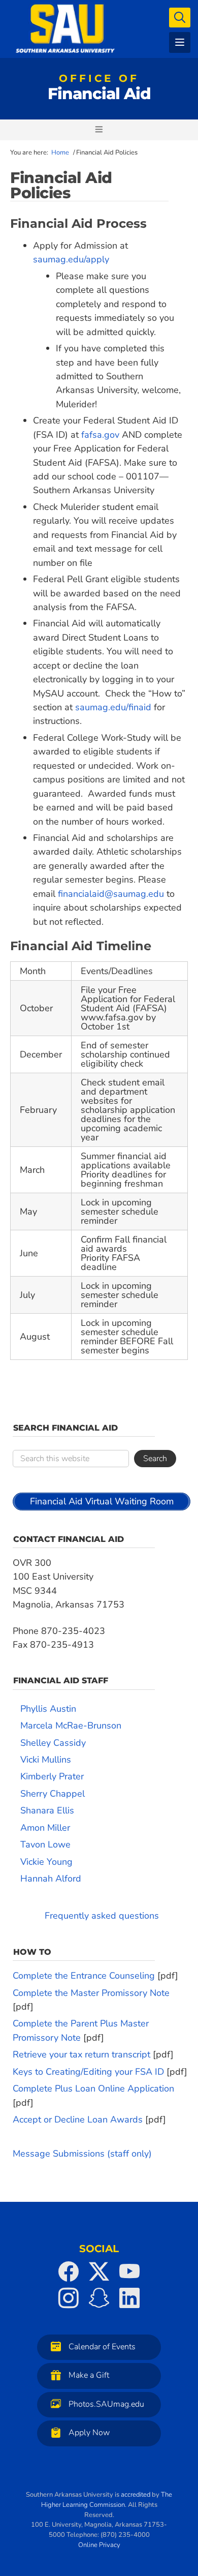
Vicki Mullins (46, 1760)
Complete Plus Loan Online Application (93, 2088)
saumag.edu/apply (71, 259)
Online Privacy (99, 2545)
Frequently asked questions (102, 1916)
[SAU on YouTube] (129, 2271)
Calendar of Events (102, 2347)
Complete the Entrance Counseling (84, 1976)
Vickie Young (46, 1862)
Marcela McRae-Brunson (71, 1725)
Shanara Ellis (47, 1810)
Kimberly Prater (52, 1776)
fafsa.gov (100, 435)
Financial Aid (99, 89)
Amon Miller (45, 1828)
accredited (136, 2495)
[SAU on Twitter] (99, 2271)
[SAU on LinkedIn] (129, 2298)
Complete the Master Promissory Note (91, 1993)
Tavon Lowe (45, 1844)
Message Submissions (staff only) (82, 2154)
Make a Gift (89, 2376)
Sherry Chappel (53, 1794)
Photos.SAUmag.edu (106, 2404)
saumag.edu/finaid (113, 707)
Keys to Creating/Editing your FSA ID (88, 2072)
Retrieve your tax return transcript (81, 2054)
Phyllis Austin (48, 1709)
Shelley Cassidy (53, 1743)
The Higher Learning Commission (107, 2500)
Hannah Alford (51, 1878)
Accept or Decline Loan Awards (78, 2119)
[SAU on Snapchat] (99, 2298)
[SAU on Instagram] (69, 2298)
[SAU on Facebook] (69, 2271)
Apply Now (89, 2433)
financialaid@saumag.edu (111, 894)
